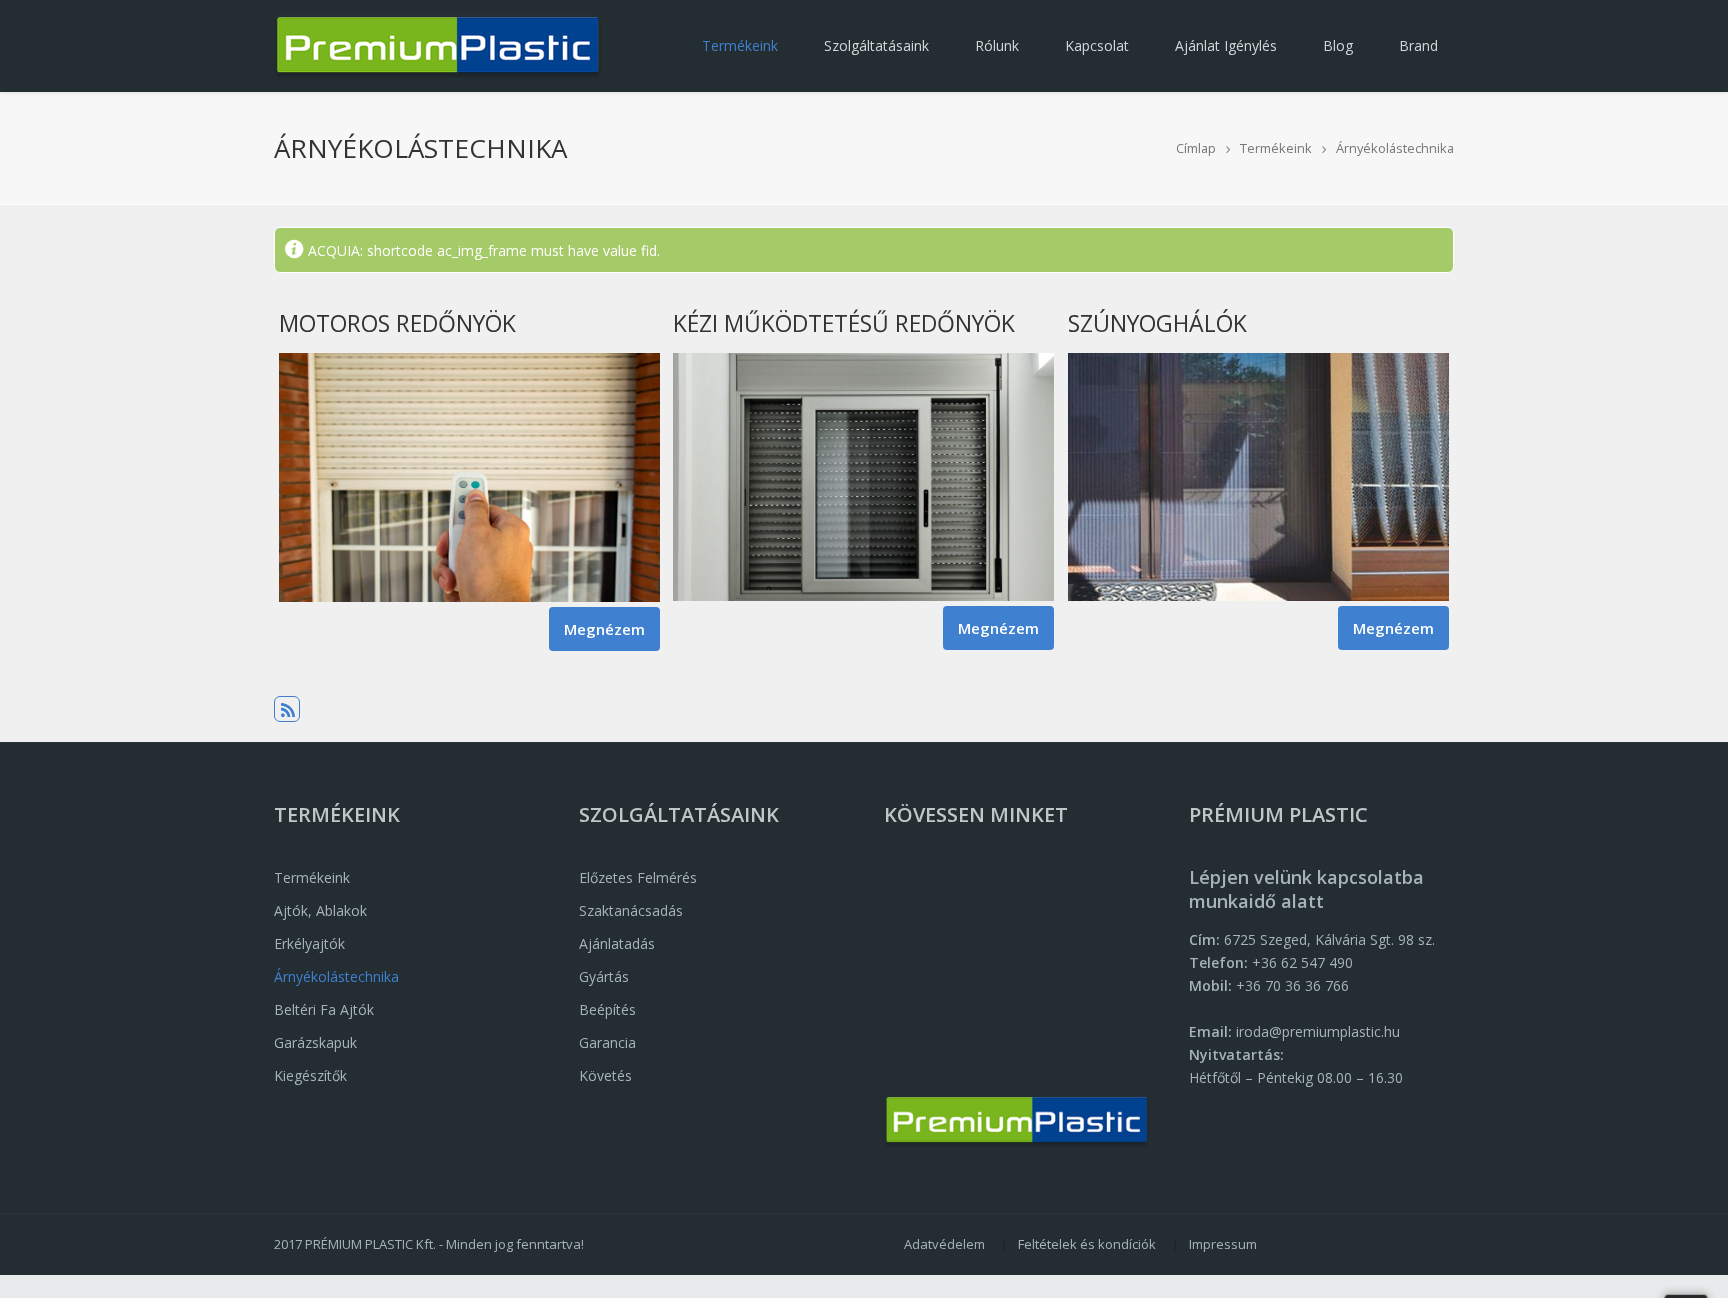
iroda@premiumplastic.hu (1318, 1031)
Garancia (607, 1042)
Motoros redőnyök (397, 323)
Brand (1418, 45)
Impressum (1223, 1244)
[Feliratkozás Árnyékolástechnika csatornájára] (287, 709)
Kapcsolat (1097, 45)
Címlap (1196, 148)
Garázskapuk (315, 1042)
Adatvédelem (944, 1244)
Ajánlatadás (617, 943)
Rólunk (997, 45)
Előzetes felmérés (638, 877)
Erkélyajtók (309, 943)
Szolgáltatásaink (876, 45)
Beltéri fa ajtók (324, 1009)
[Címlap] (437, 46)
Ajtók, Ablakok (320, 910)
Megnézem (612, 629)
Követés (605, 1075)
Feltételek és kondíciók (1087, 1244)
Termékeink (740, 45)
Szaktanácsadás (631, 910)
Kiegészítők (310, 1075)
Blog (1338, 45)
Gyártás (604, 976)
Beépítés (607, 1009)
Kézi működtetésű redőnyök (844, 323)
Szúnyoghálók (1157, 323)
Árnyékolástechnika (1395, 148)
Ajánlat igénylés (1226, 45)
